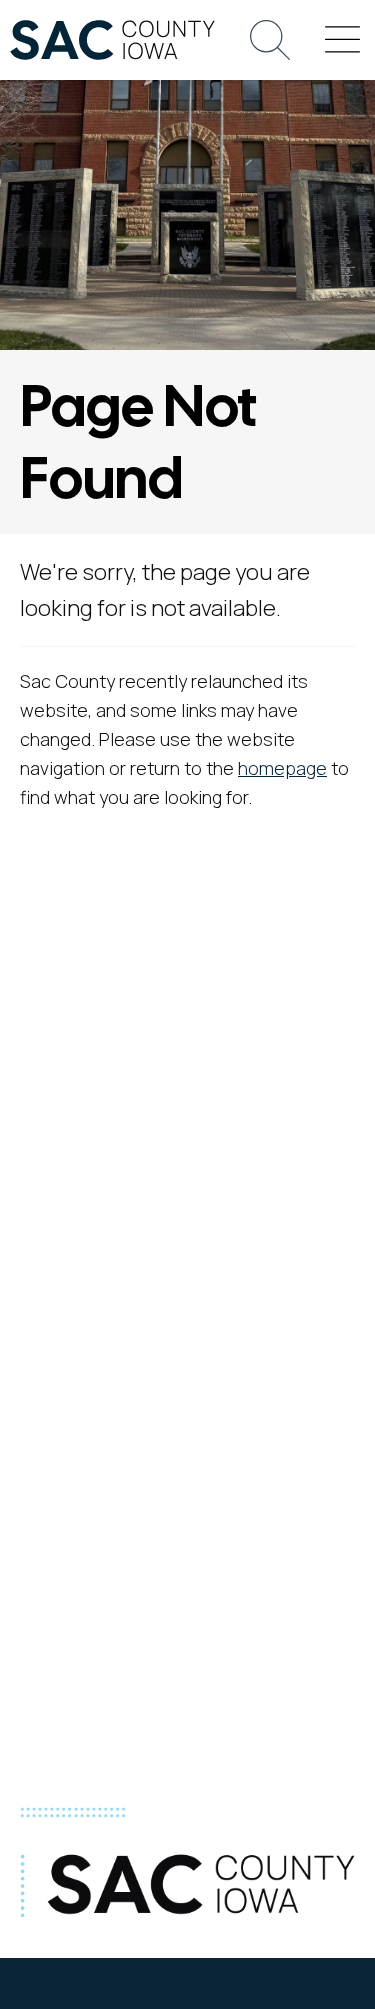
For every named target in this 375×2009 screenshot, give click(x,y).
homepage (282, 768)
